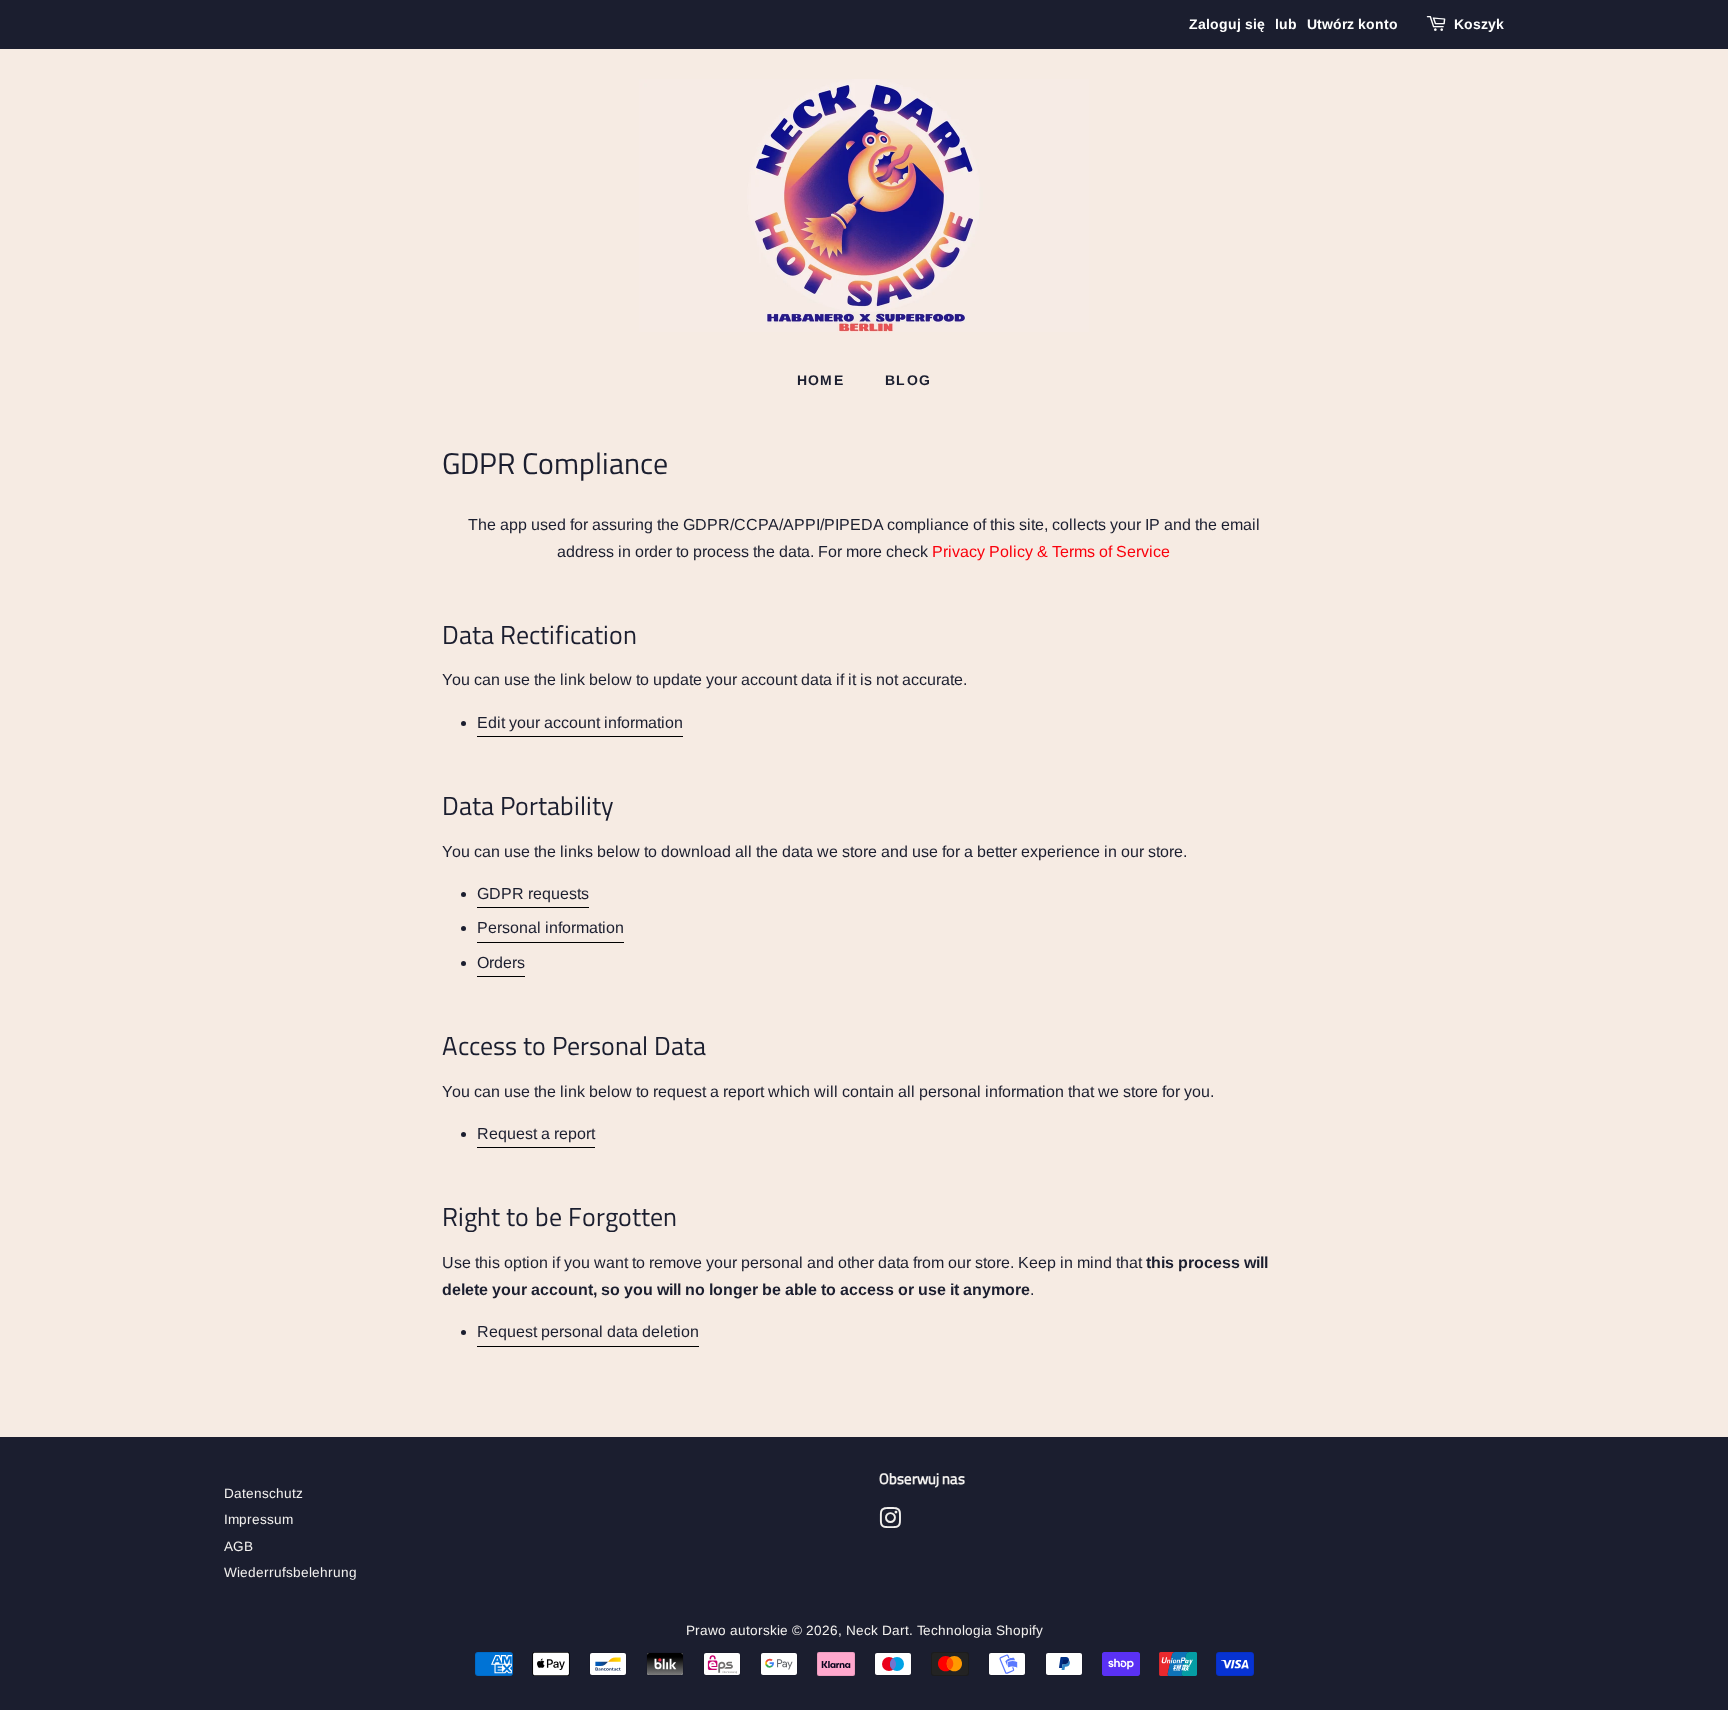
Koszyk (1479, 24)
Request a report (536, 1133)
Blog (908, 380)
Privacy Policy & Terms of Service (1051, 551)
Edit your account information (580, 722)
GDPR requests (533, 893)
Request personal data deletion (588, 1331)
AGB (238, 1546)
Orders (501, 962)
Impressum (258, 1519)
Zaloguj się (1227, 24)
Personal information (550, 927)
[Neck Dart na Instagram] (890, 1522)
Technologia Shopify (980, 1630)
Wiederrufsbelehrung (290, 1572)
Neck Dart (877, 1630)
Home (821, 380)
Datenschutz (263, 1493)
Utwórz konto (1352, 24)
